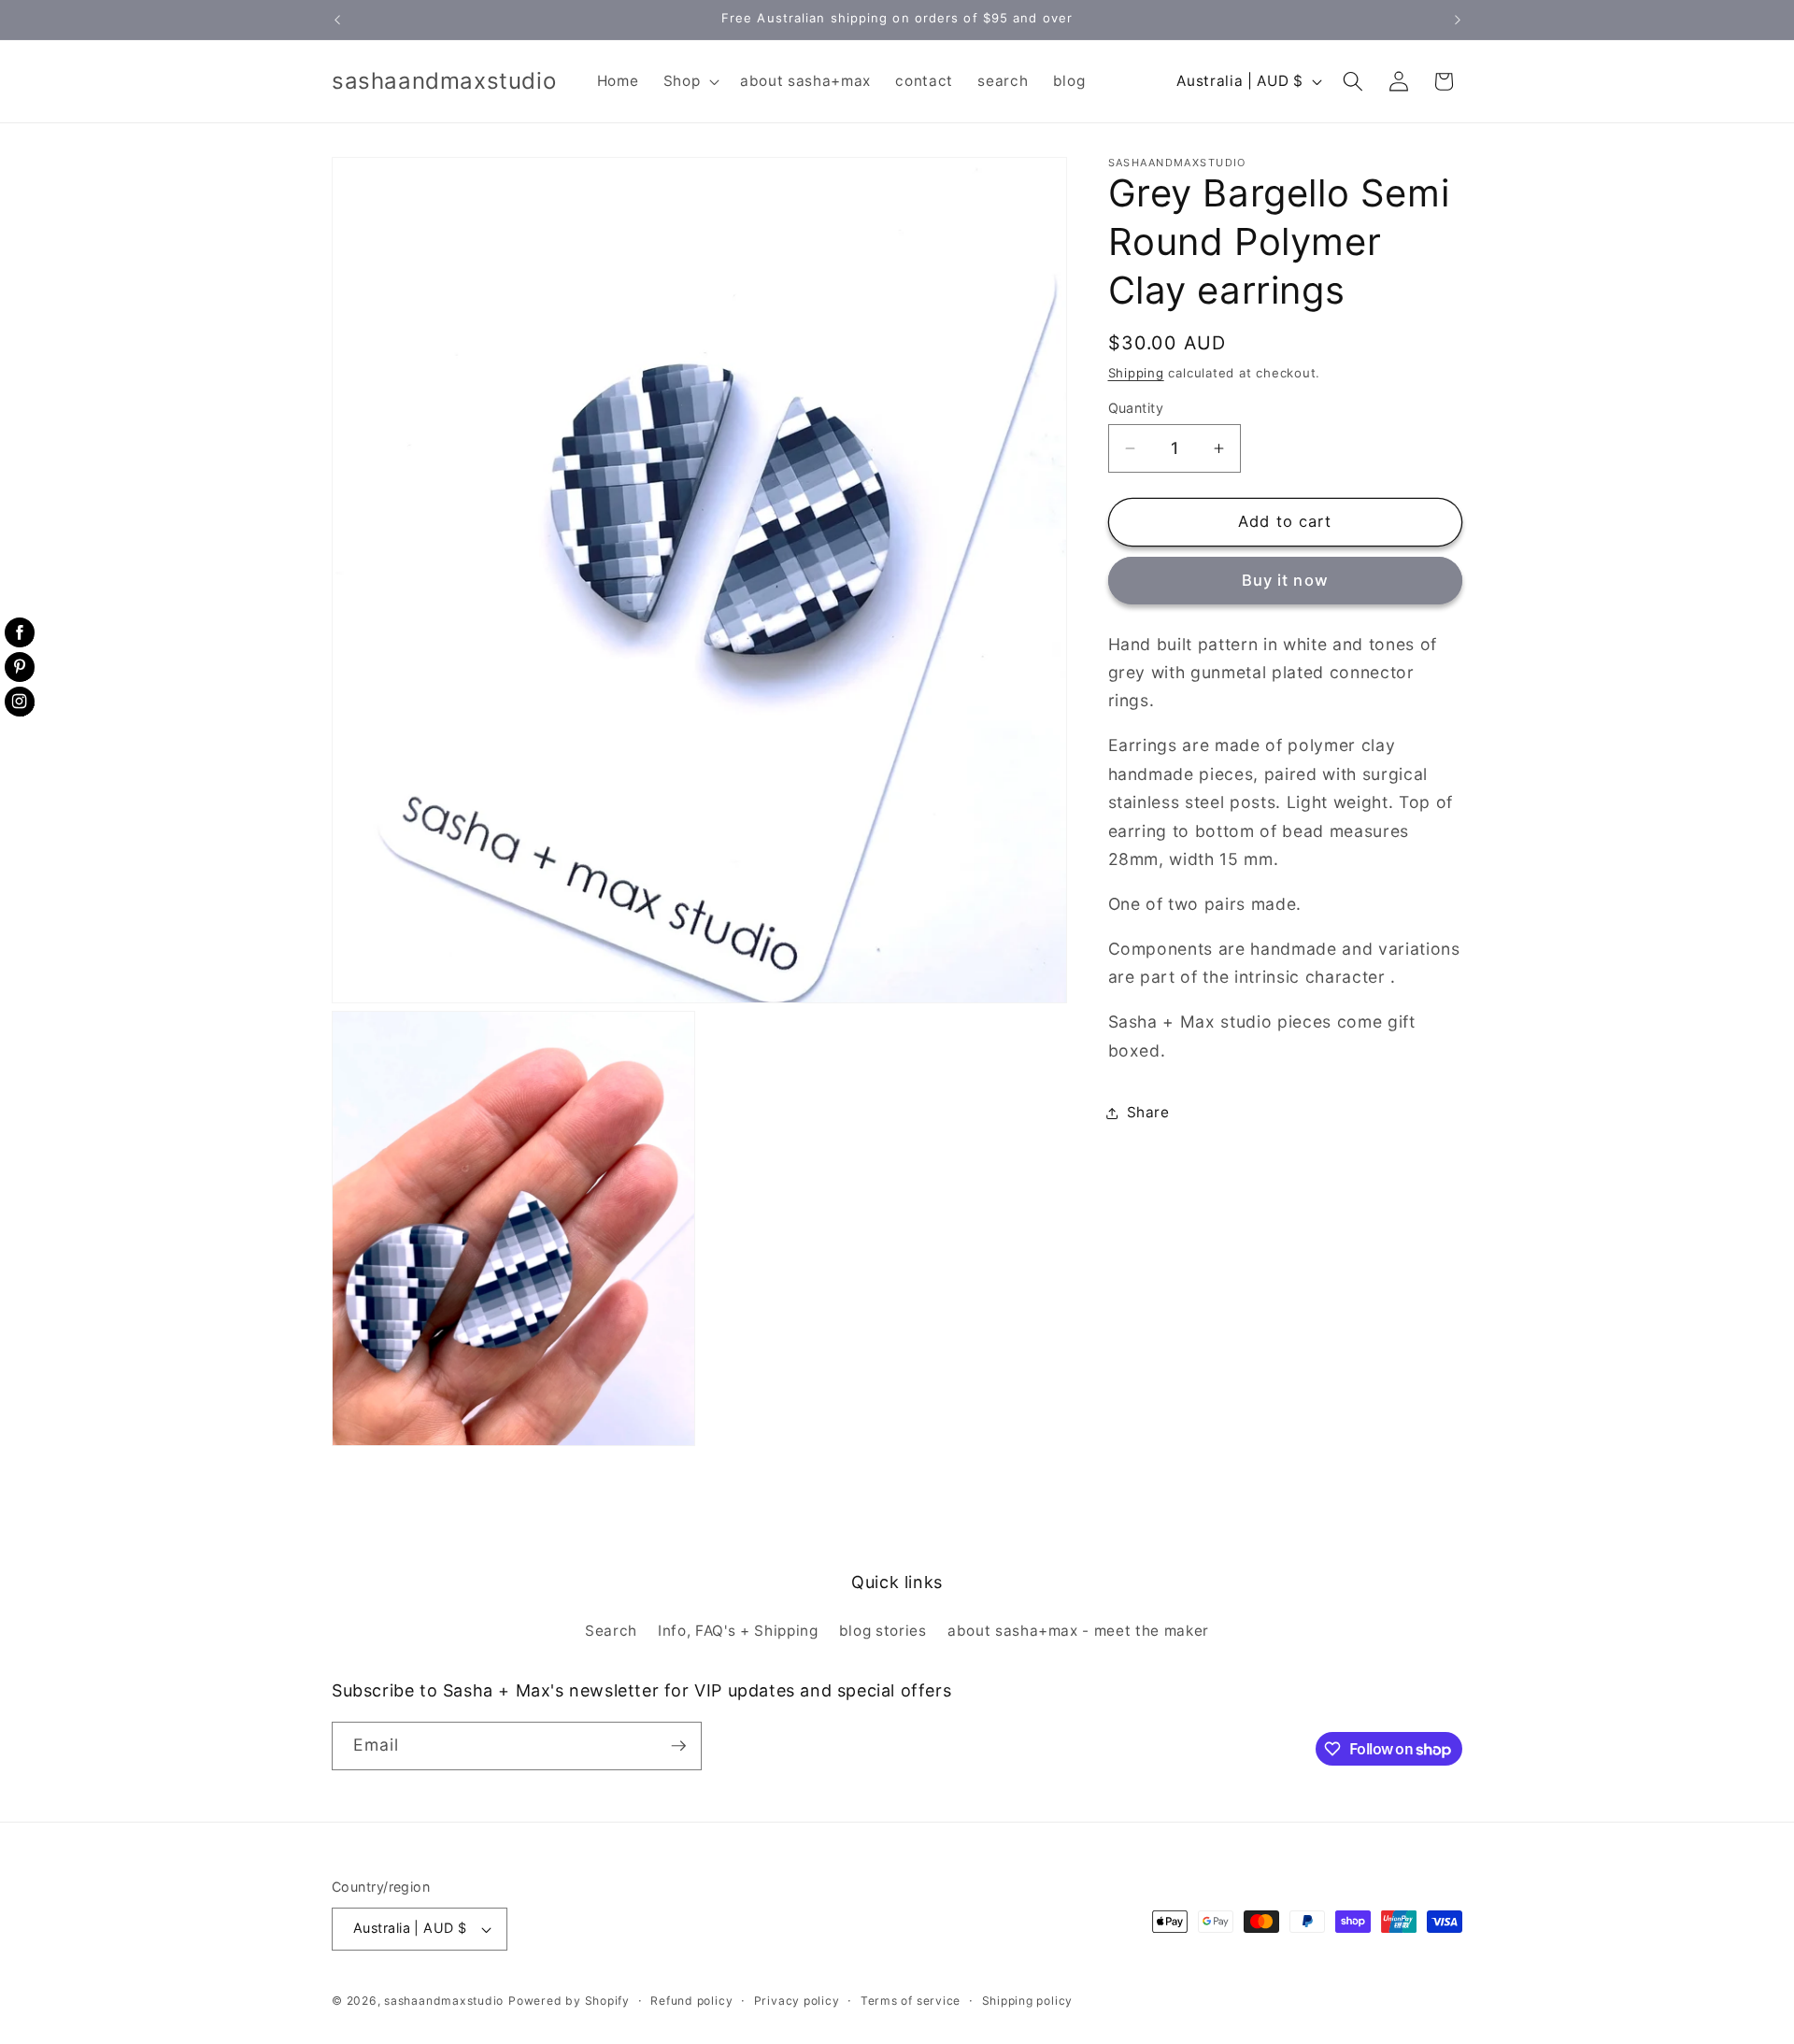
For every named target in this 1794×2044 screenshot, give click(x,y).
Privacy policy (797, 2001)
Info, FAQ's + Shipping (738, 1631)
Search (611, 1631)
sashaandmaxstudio (444, 2001)
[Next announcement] (1458, 20)
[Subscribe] (678, 1746)
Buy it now (1285, 581)
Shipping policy (1028, 2001)
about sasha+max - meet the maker (1078, 1631)
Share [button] (1148, 1113)
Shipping (1136, 373)
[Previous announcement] (337, 20)
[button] (689, 81)
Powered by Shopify (569, 2001)
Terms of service (911, 2001)
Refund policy (691, 2001)
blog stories (883, 1631)
